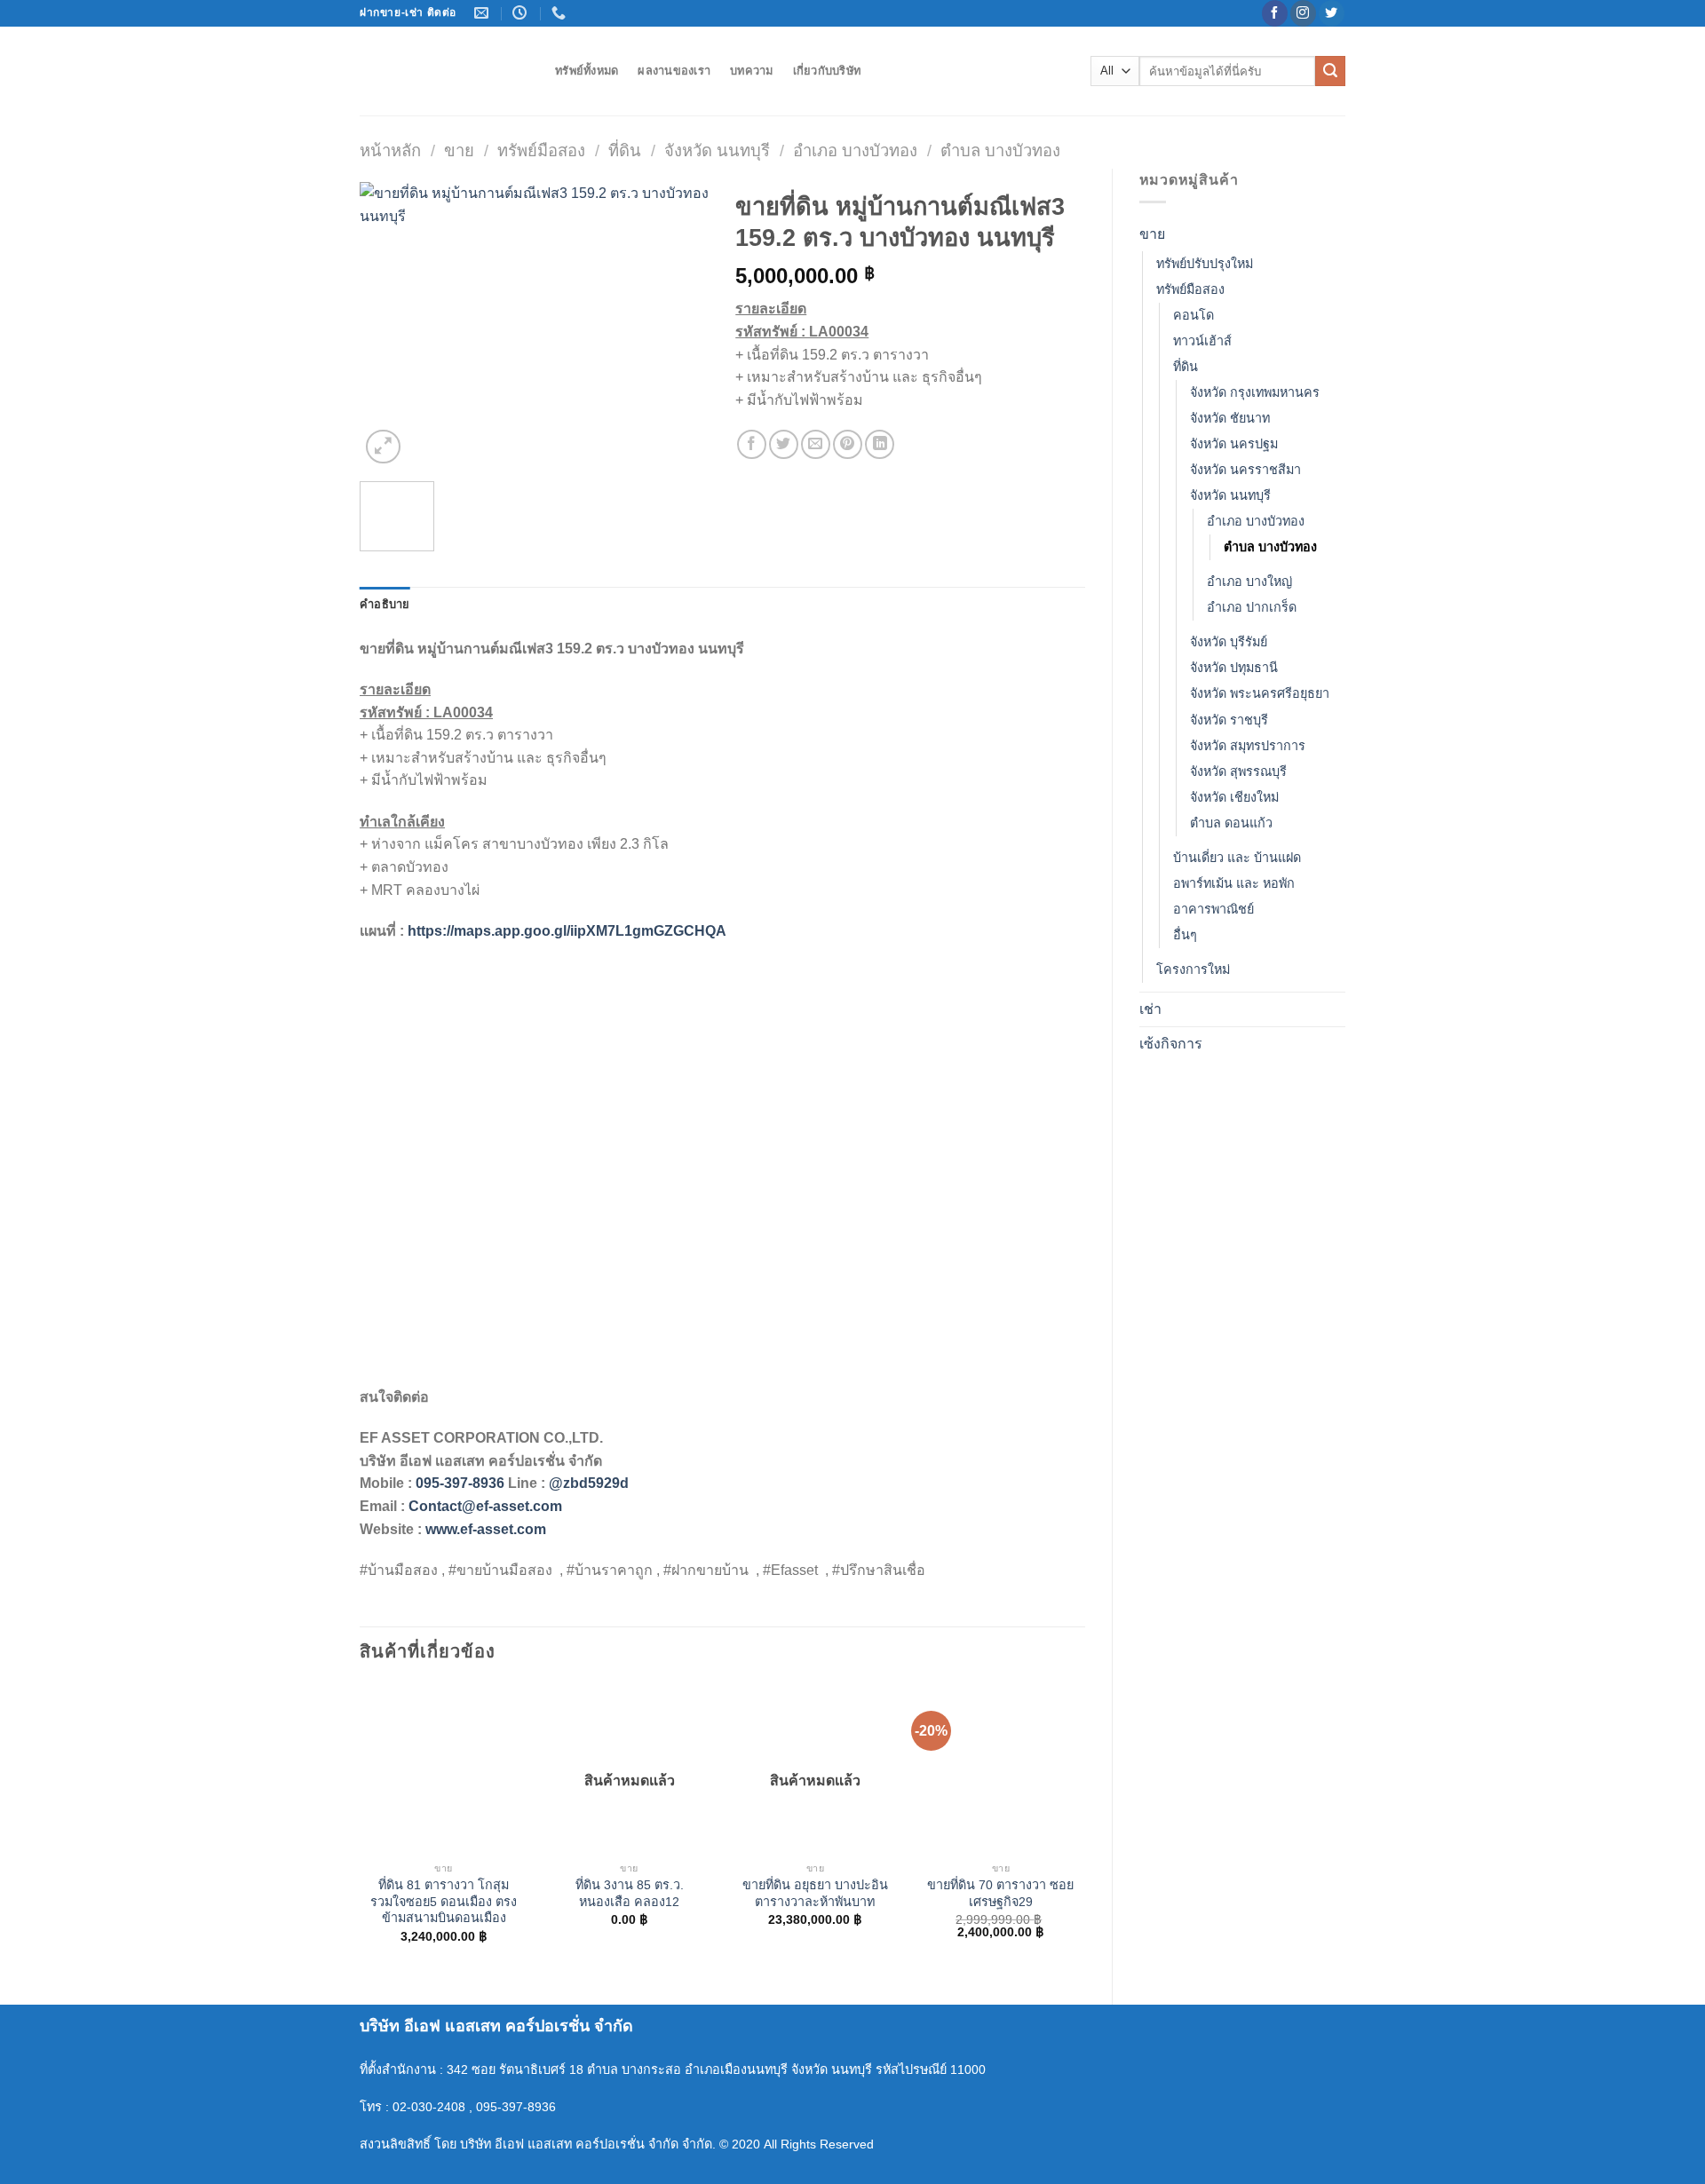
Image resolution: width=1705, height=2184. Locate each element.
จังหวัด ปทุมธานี (1234, 668)
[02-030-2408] (561, 13)
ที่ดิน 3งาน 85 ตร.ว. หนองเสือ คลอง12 (630, 1893)
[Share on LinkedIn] (880, 444)
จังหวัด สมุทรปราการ (1248, 746)
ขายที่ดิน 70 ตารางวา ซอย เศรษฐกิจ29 (1000, 1893)
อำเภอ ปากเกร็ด (1252, 607)
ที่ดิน (625, 150)
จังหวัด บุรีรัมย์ (1229, 642)
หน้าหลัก (390, 150)
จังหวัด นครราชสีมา (1245, 470)
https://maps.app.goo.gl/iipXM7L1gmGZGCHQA (567, 931)
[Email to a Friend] (816, 444)
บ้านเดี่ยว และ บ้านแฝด (1237, 858)
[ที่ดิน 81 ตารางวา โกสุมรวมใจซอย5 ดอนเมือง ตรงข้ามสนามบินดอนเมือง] (444, 1769)
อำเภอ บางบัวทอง (855, 150)
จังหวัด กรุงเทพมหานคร (1255, 392)
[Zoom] (383, 447)
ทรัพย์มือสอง (541, 150)
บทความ (752, 71)
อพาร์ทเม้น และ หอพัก (1234, 883)
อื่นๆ (1185, 935)
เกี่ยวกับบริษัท (827, 71)
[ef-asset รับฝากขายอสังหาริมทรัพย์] (444, 71)
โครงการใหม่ (1193, 969)
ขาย (459, 150)
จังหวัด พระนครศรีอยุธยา (1260, 693)
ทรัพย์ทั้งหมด (587, 71)
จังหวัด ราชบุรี (1229, 720)
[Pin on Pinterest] (848, 444)
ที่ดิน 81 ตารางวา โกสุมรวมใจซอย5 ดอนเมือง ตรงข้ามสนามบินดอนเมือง (444, 1901)
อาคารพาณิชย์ (1213, 909)
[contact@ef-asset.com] (484, 13)
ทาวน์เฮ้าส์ (1202, 341)
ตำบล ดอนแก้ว (1231, 823)
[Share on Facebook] (752, 444)
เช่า (1150, 1009)
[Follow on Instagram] (1303, 13)
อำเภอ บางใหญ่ (1249, 582)
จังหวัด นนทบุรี (717, 150)
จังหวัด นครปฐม (1234, 444)
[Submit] (1330, 71)
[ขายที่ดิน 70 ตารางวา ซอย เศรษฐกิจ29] (1001, 1769)
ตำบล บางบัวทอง (1000, 150)
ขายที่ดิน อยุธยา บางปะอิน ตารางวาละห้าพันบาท (815, 1893)
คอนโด (1193, 315)
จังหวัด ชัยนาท (1230, 418)
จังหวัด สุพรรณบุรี (1238, 772)
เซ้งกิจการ (1171, 1044)
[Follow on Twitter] (1332, 13)
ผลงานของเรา (674, 71)
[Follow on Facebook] (1275, 13)
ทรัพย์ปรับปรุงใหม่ (1205, 264)
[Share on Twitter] (784, 444)
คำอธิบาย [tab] (385, 604)
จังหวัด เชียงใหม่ (1234, 797)
